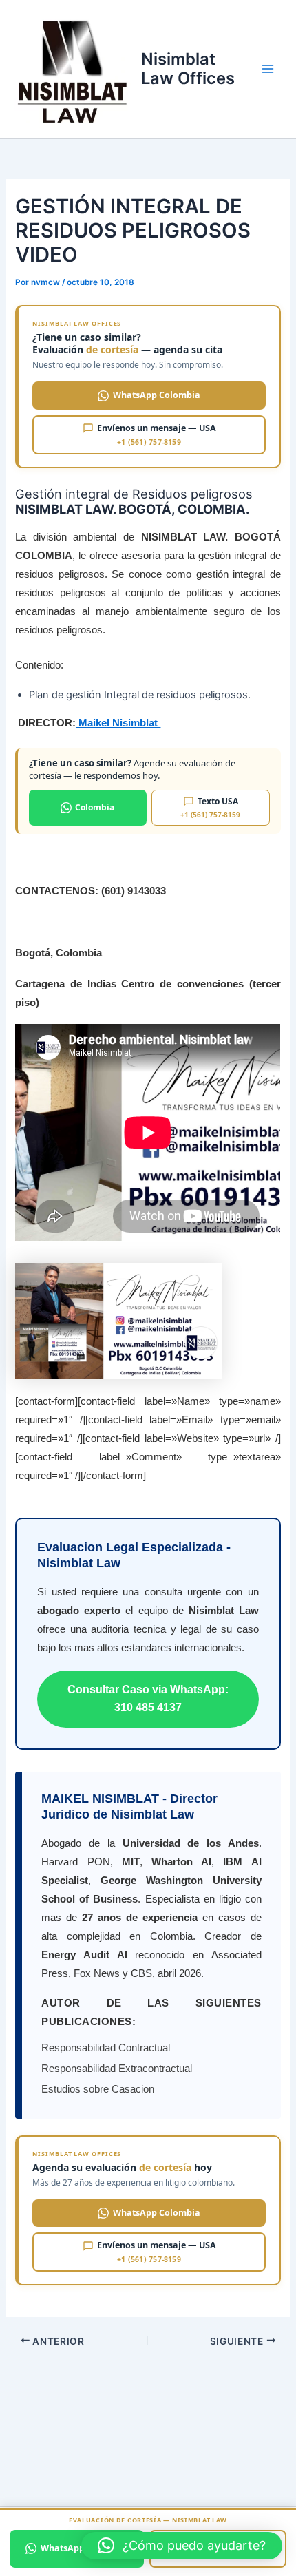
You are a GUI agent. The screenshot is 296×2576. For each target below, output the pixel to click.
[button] (182, 2546)
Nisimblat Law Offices (188, 69)
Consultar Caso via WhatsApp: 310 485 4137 (148, 1698)
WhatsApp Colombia (157, 395)
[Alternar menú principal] (268, 69)
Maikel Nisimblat (118, 723)
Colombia (95, 807)
